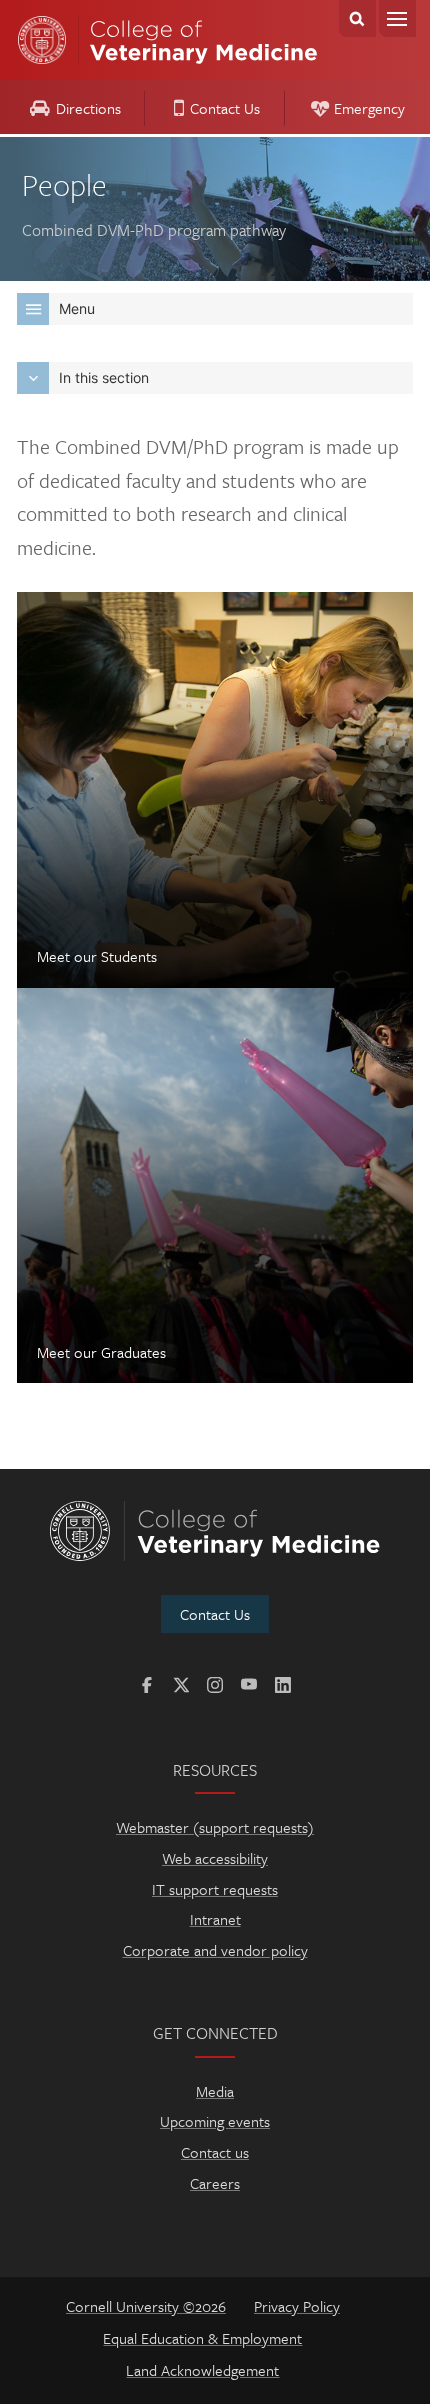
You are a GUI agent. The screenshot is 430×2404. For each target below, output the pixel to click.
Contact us (215, 2152)
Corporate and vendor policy (215, 1950)
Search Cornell (357, 18)
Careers (215, 2183)
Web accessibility (215, 1858)
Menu (397, 18)
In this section (104, 377)
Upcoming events (215, 2121)
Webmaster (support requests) (215, 1827)
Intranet (215, 1919)
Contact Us (225, 108)
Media (215, 2091)
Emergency (369, 108)
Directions (88, 108)
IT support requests (215, 1889)
